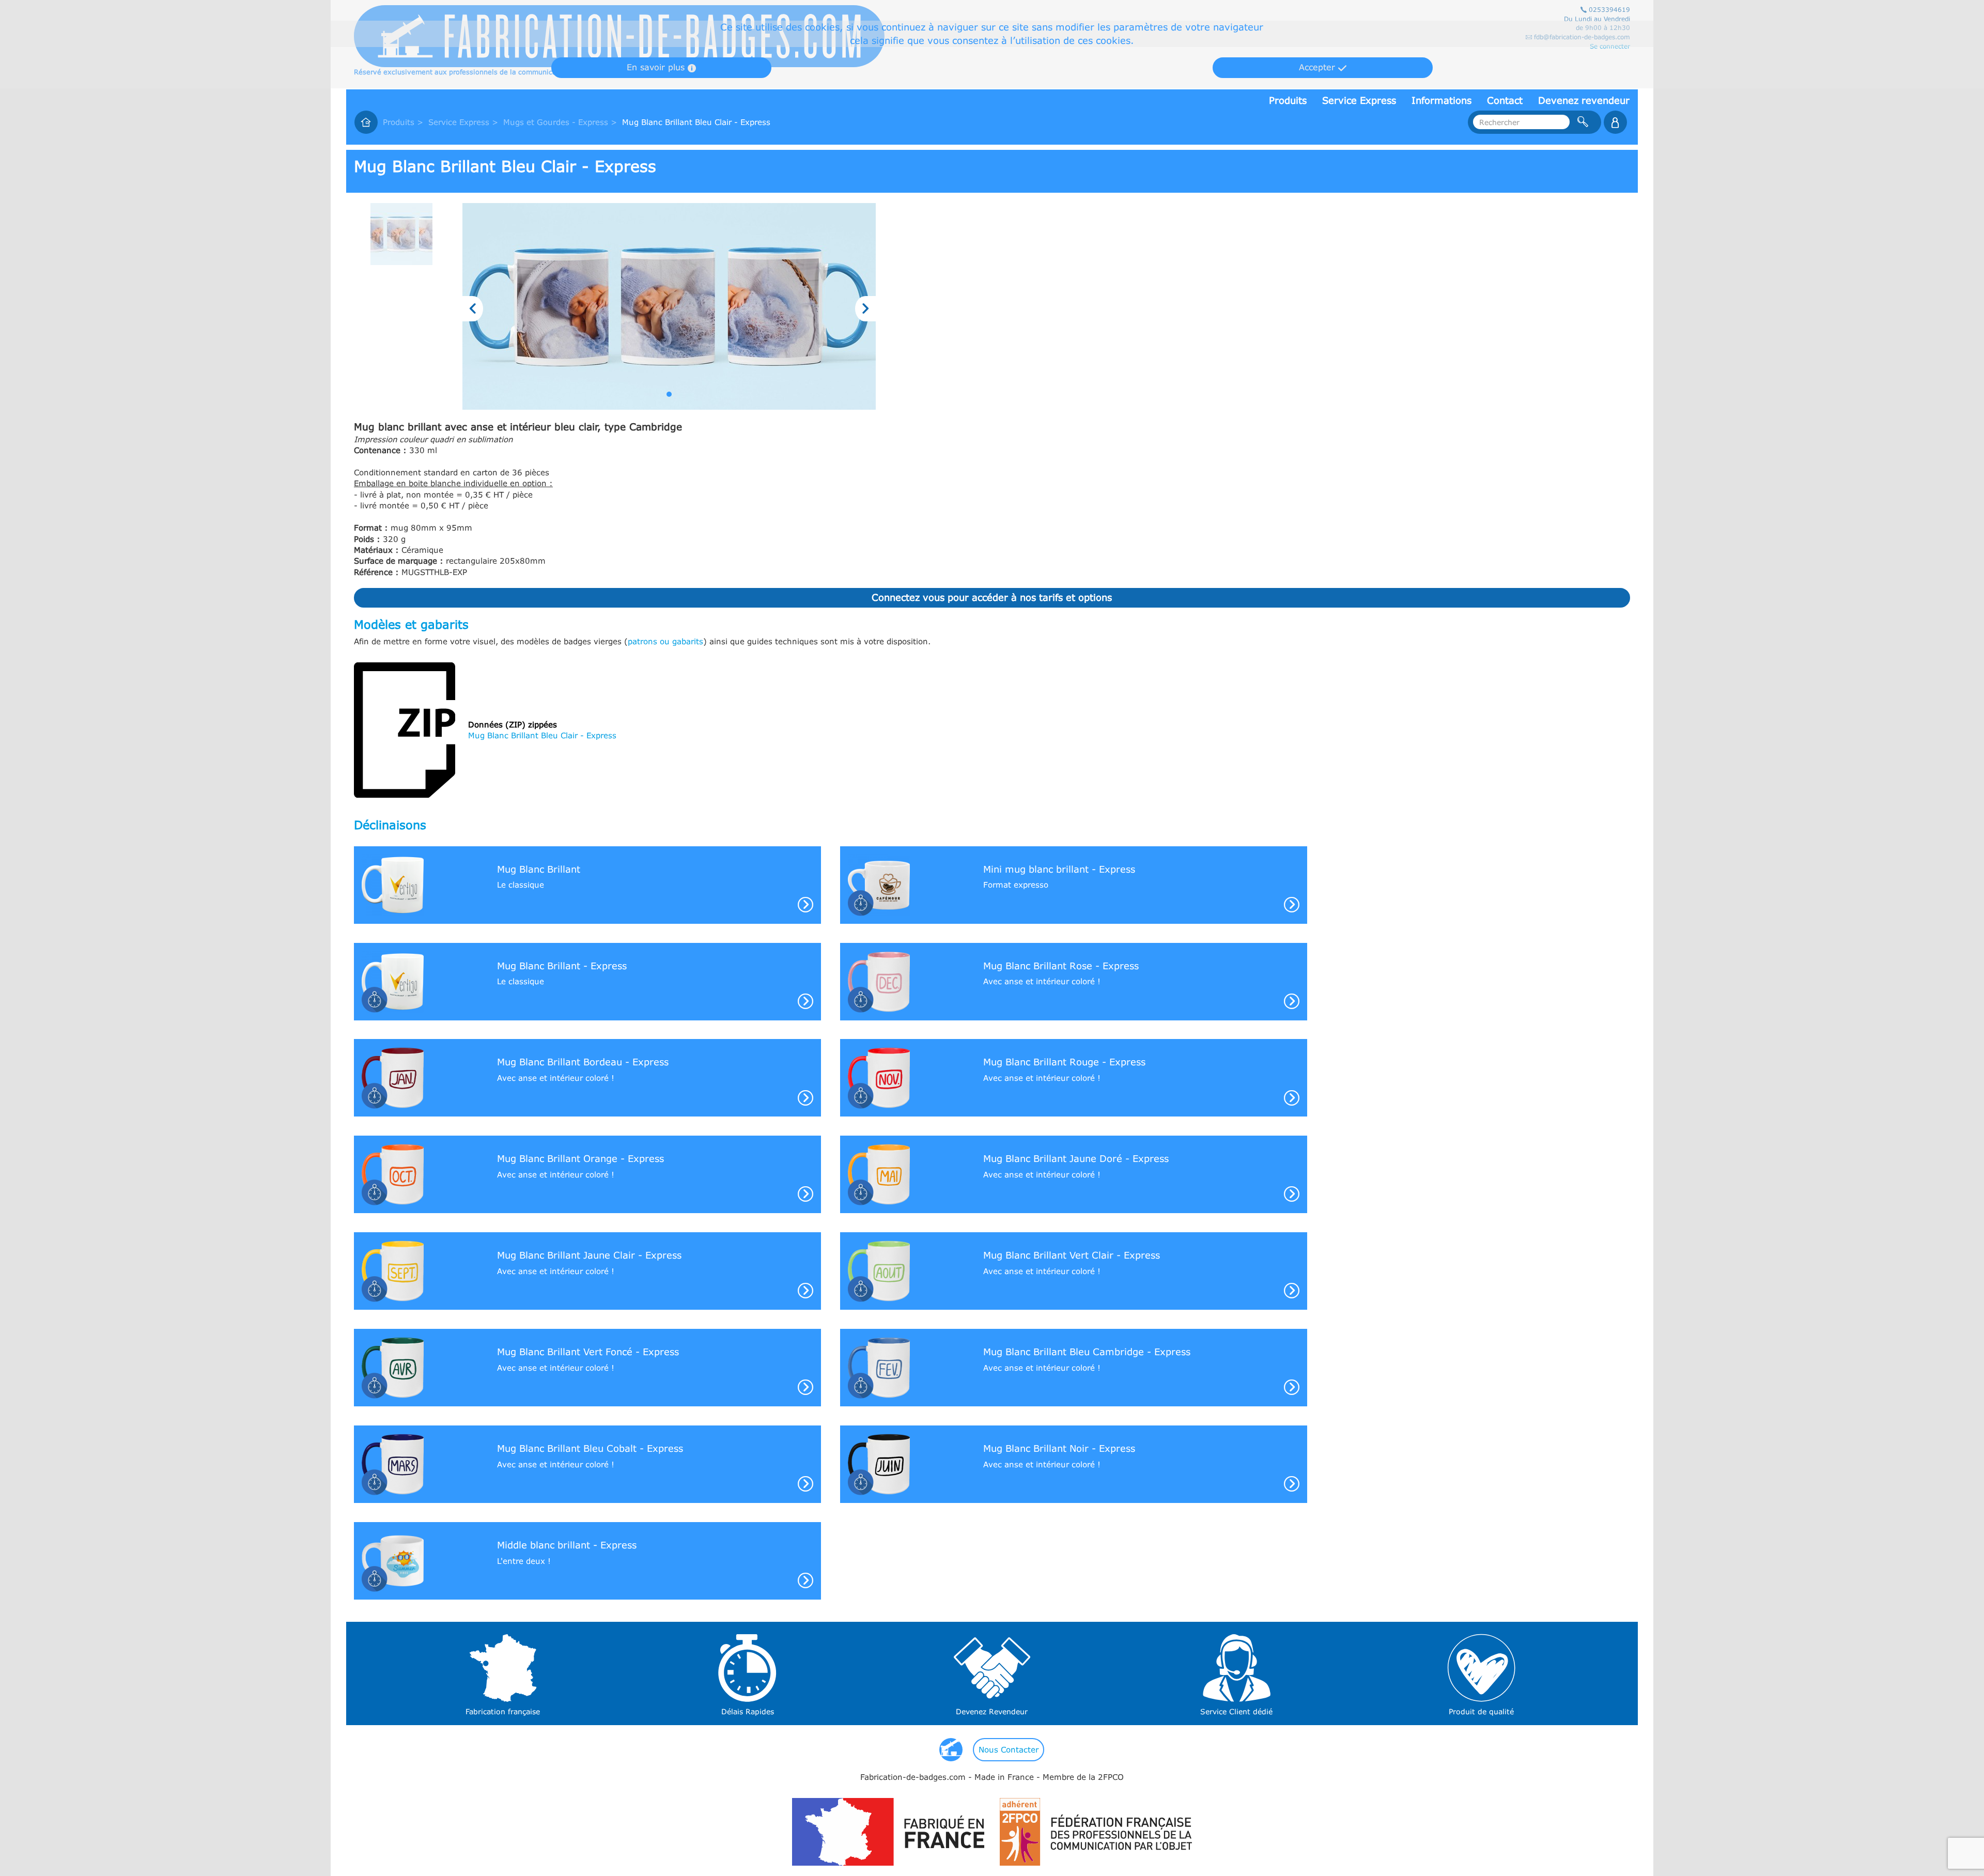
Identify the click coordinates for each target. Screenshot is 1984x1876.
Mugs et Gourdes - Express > (560, 122)
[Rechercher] (1583, 122)
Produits (1288, 100)
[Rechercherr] (1615, 122)
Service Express (1359, 100)
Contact (1505, 100)
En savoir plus (657, 67)
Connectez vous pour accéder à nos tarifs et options (992, 597)
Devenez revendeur (1584, 100)
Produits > (403, 122)
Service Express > (463, 122)
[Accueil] (366, 122)
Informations (1442, 100)
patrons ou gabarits (665, 641)
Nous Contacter (1009, 1749)
